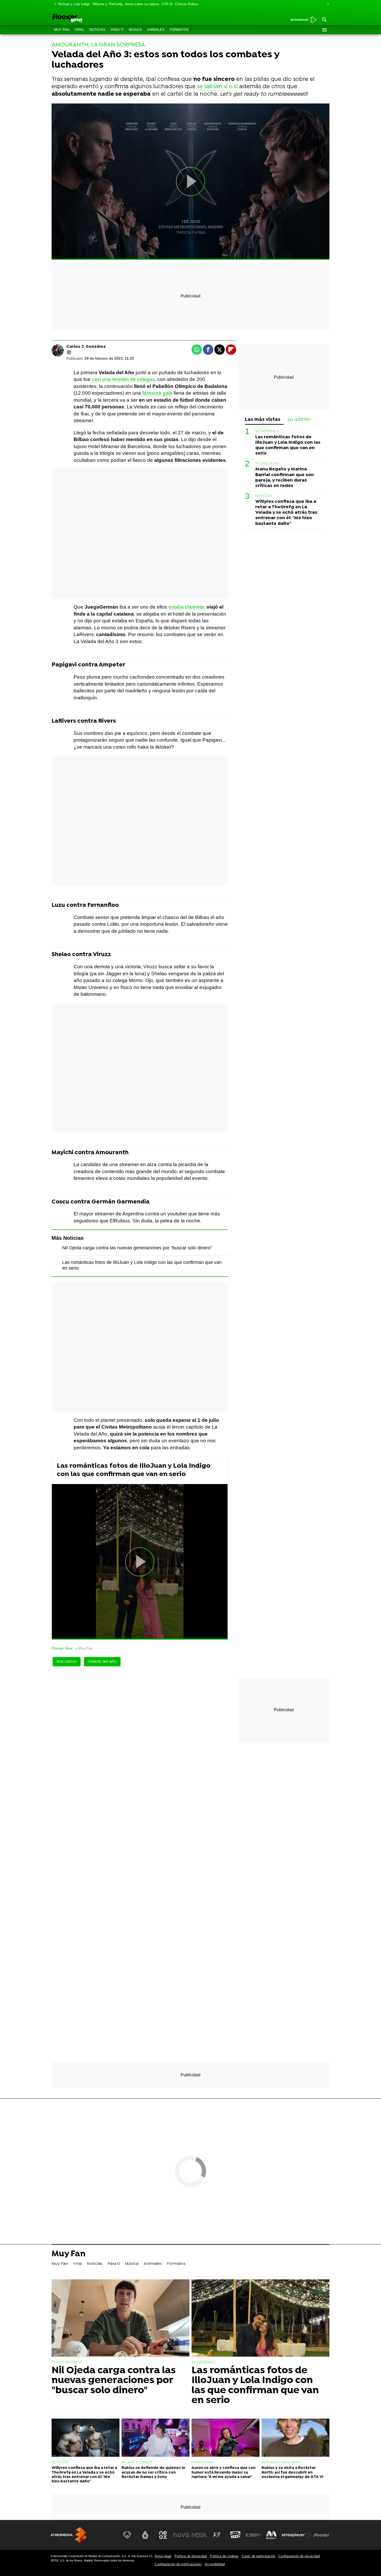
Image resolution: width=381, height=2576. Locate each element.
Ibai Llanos (67, 1662)
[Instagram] (69, 352)
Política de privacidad (191, 2556)
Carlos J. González (86, 347)
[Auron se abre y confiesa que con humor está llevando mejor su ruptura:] (225, 2438)
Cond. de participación (259, 2556)
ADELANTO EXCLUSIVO (281, 2463)
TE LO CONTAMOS (67, 2362)
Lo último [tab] (299, 420)
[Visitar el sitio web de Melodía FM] (271, 2535)
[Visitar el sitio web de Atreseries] (217, 2535)
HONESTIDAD (203, 2463)
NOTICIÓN (264, 496)
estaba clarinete (186, 607)
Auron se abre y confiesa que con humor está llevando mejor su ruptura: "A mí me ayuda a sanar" (224, 2473)
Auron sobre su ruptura (142, 4)
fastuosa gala (157, 393)
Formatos (179, 30)
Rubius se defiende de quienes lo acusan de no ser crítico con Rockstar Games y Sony (153, 2473)
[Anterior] (54, 4)
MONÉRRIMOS (267, 432)
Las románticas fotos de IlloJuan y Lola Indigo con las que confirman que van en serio (134, 1470)
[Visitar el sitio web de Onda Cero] (235, 2535)
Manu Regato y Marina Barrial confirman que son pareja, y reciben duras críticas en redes (285, 478)
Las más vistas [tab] (263, 420)
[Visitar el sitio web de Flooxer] (321, 2535)
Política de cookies (224, 2556)
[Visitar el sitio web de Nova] (181, 2535)
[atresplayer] (302, 20)
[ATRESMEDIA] (69, 2535)
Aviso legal (163, 2556)
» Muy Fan (84, 1648)
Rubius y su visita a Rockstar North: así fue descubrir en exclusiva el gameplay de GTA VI (292, 2473)
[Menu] (324, 30)
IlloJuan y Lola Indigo (74, 4)
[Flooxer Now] (87, 19)
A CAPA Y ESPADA (137, 2463)
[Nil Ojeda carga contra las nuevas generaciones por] (121, 2319)
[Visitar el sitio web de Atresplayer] (297, 2535)
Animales (156, 30)
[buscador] (324, 20)
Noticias (97, 30)
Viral (79, 30)
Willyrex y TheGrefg (107, 4)
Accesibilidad (215, 2564)
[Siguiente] (327, 4)
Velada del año (102, 1662)
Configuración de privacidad (299, 2556)
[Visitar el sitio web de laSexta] (145, 2535)
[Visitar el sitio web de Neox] (163, 2535)
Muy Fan (62, 30)
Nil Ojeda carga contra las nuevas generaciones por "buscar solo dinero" (137, 1248)
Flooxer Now (62, 1648)
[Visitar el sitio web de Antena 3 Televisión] (127, 2535)
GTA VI (167, 4)
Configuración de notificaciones (178, 2564)
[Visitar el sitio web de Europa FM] (253, 2535)
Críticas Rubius (187, 4)
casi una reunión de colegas (123, 379)
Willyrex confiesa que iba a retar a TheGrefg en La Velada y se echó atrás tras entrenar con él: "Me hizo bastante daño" (286, 513)
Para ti (117, 30)
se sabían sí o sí (217, 87)
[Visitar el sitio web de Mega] (199, 2535)
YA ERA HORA (267, 464)
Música (135, 30)
